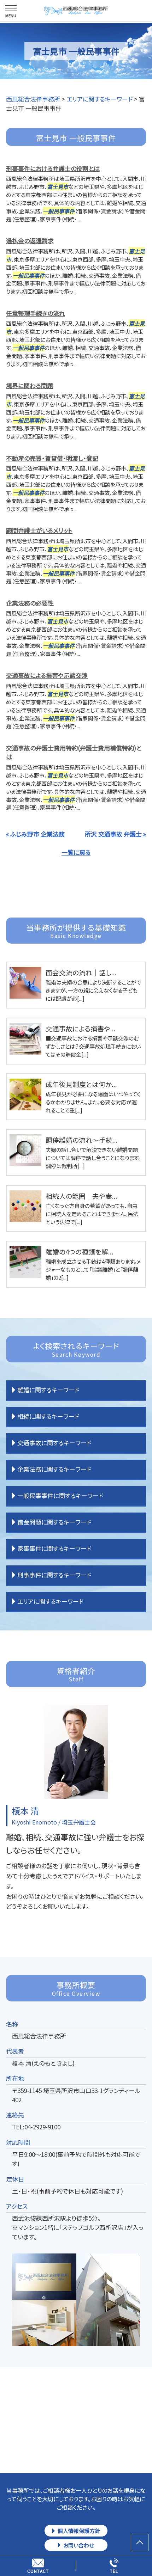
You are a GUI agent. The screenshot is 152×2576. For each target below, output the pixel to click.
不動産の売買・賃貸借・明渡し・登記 (52, 458)
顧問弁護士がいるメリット (39, 530)
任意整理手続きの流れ (36, 313)
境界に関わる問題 (30, 385)
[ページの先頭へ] (140, 2543)
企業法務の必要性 (30, 603)
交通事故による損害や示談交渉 (47, 675)
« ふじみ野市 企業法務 (35, 834)
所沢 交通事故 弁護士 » (115, 834)
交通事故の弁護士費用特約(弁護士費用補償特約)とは (74, 752)
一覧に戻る (76, 852)
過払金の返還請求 (30, 241)
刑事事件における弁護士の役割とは (53, 168)
